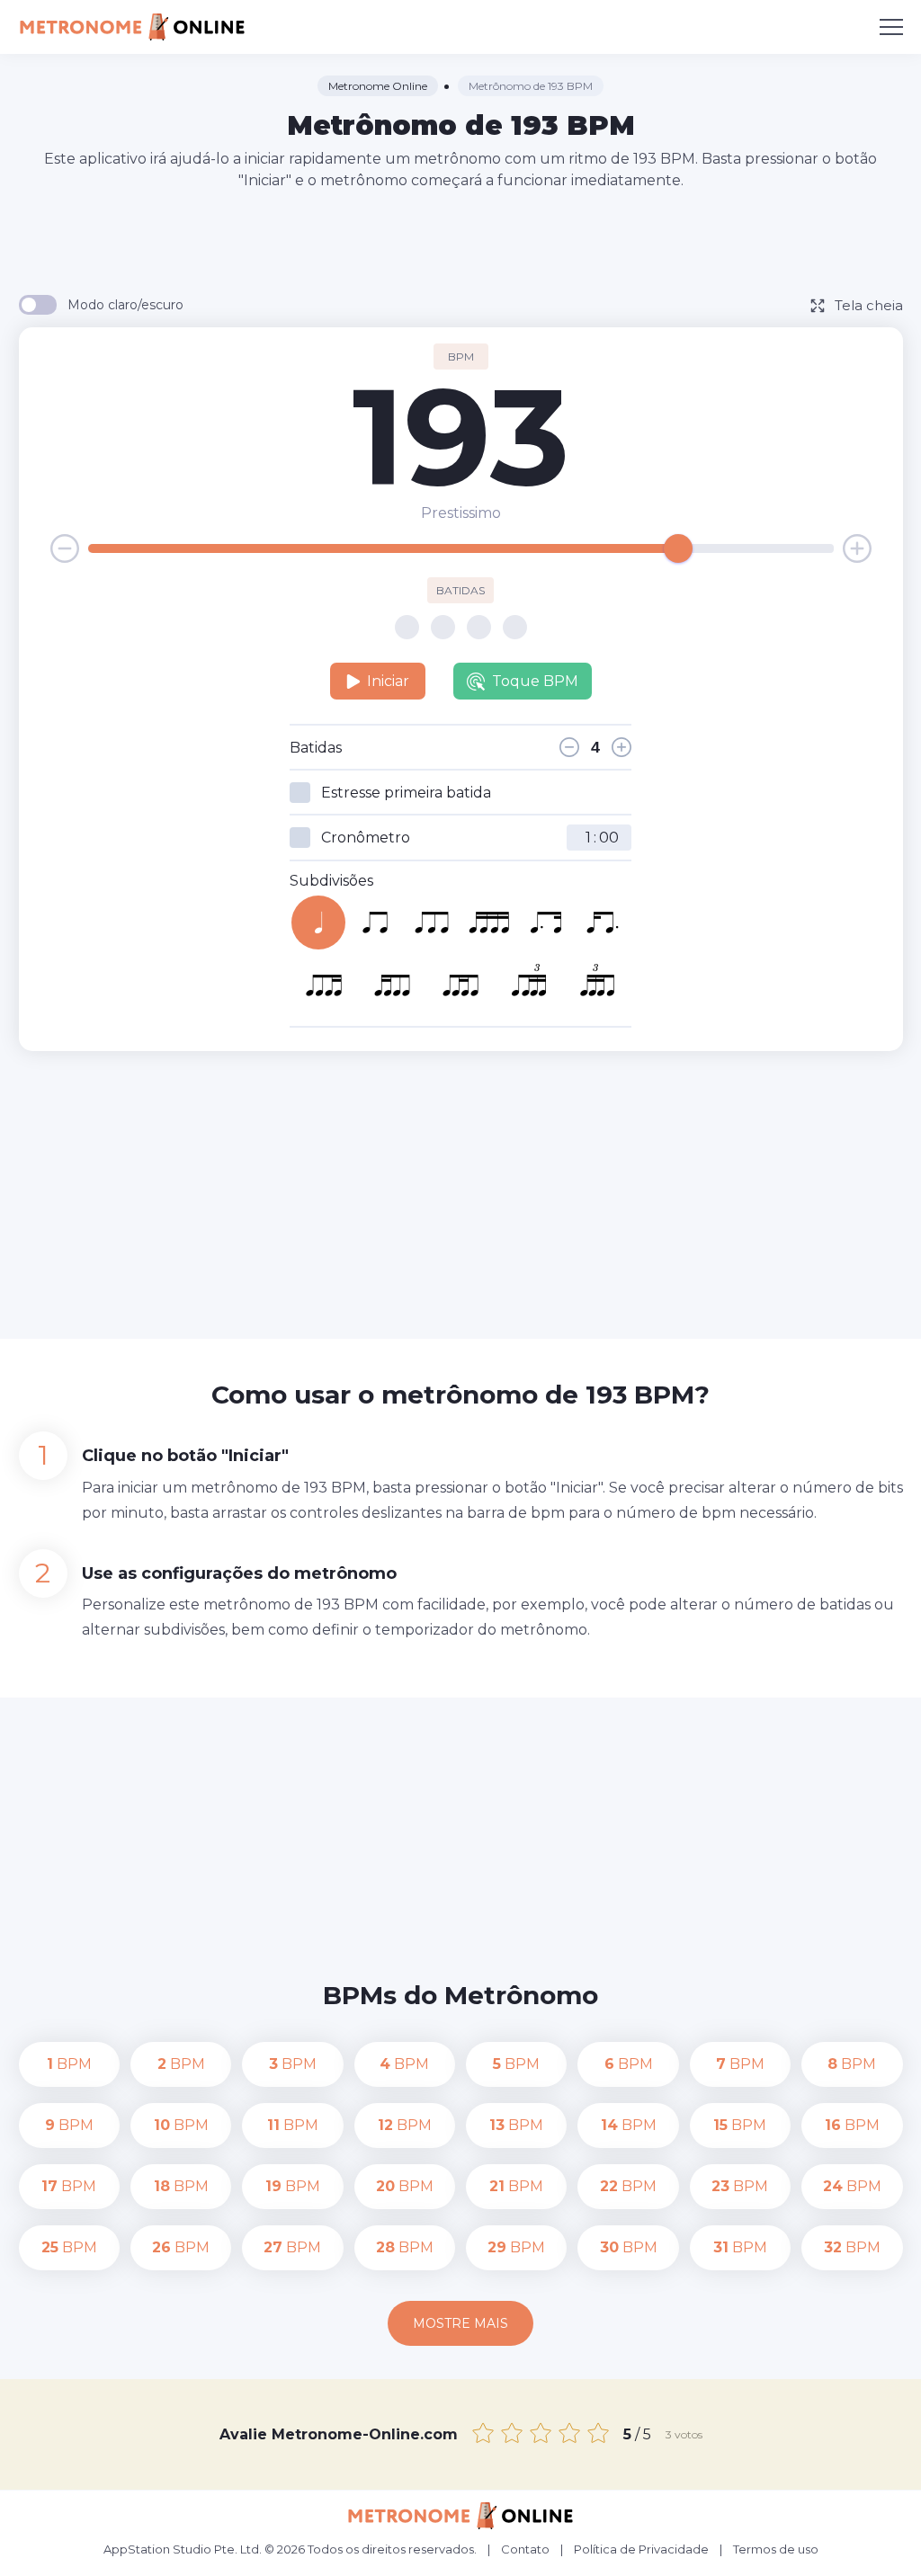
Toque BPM (535, 681)
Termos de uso (776, 2549)
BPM (69, 2064)
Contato (525, 2549)
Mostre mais (460, 2323)
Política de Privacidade (641, 2549)
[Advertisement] (460, 241)
